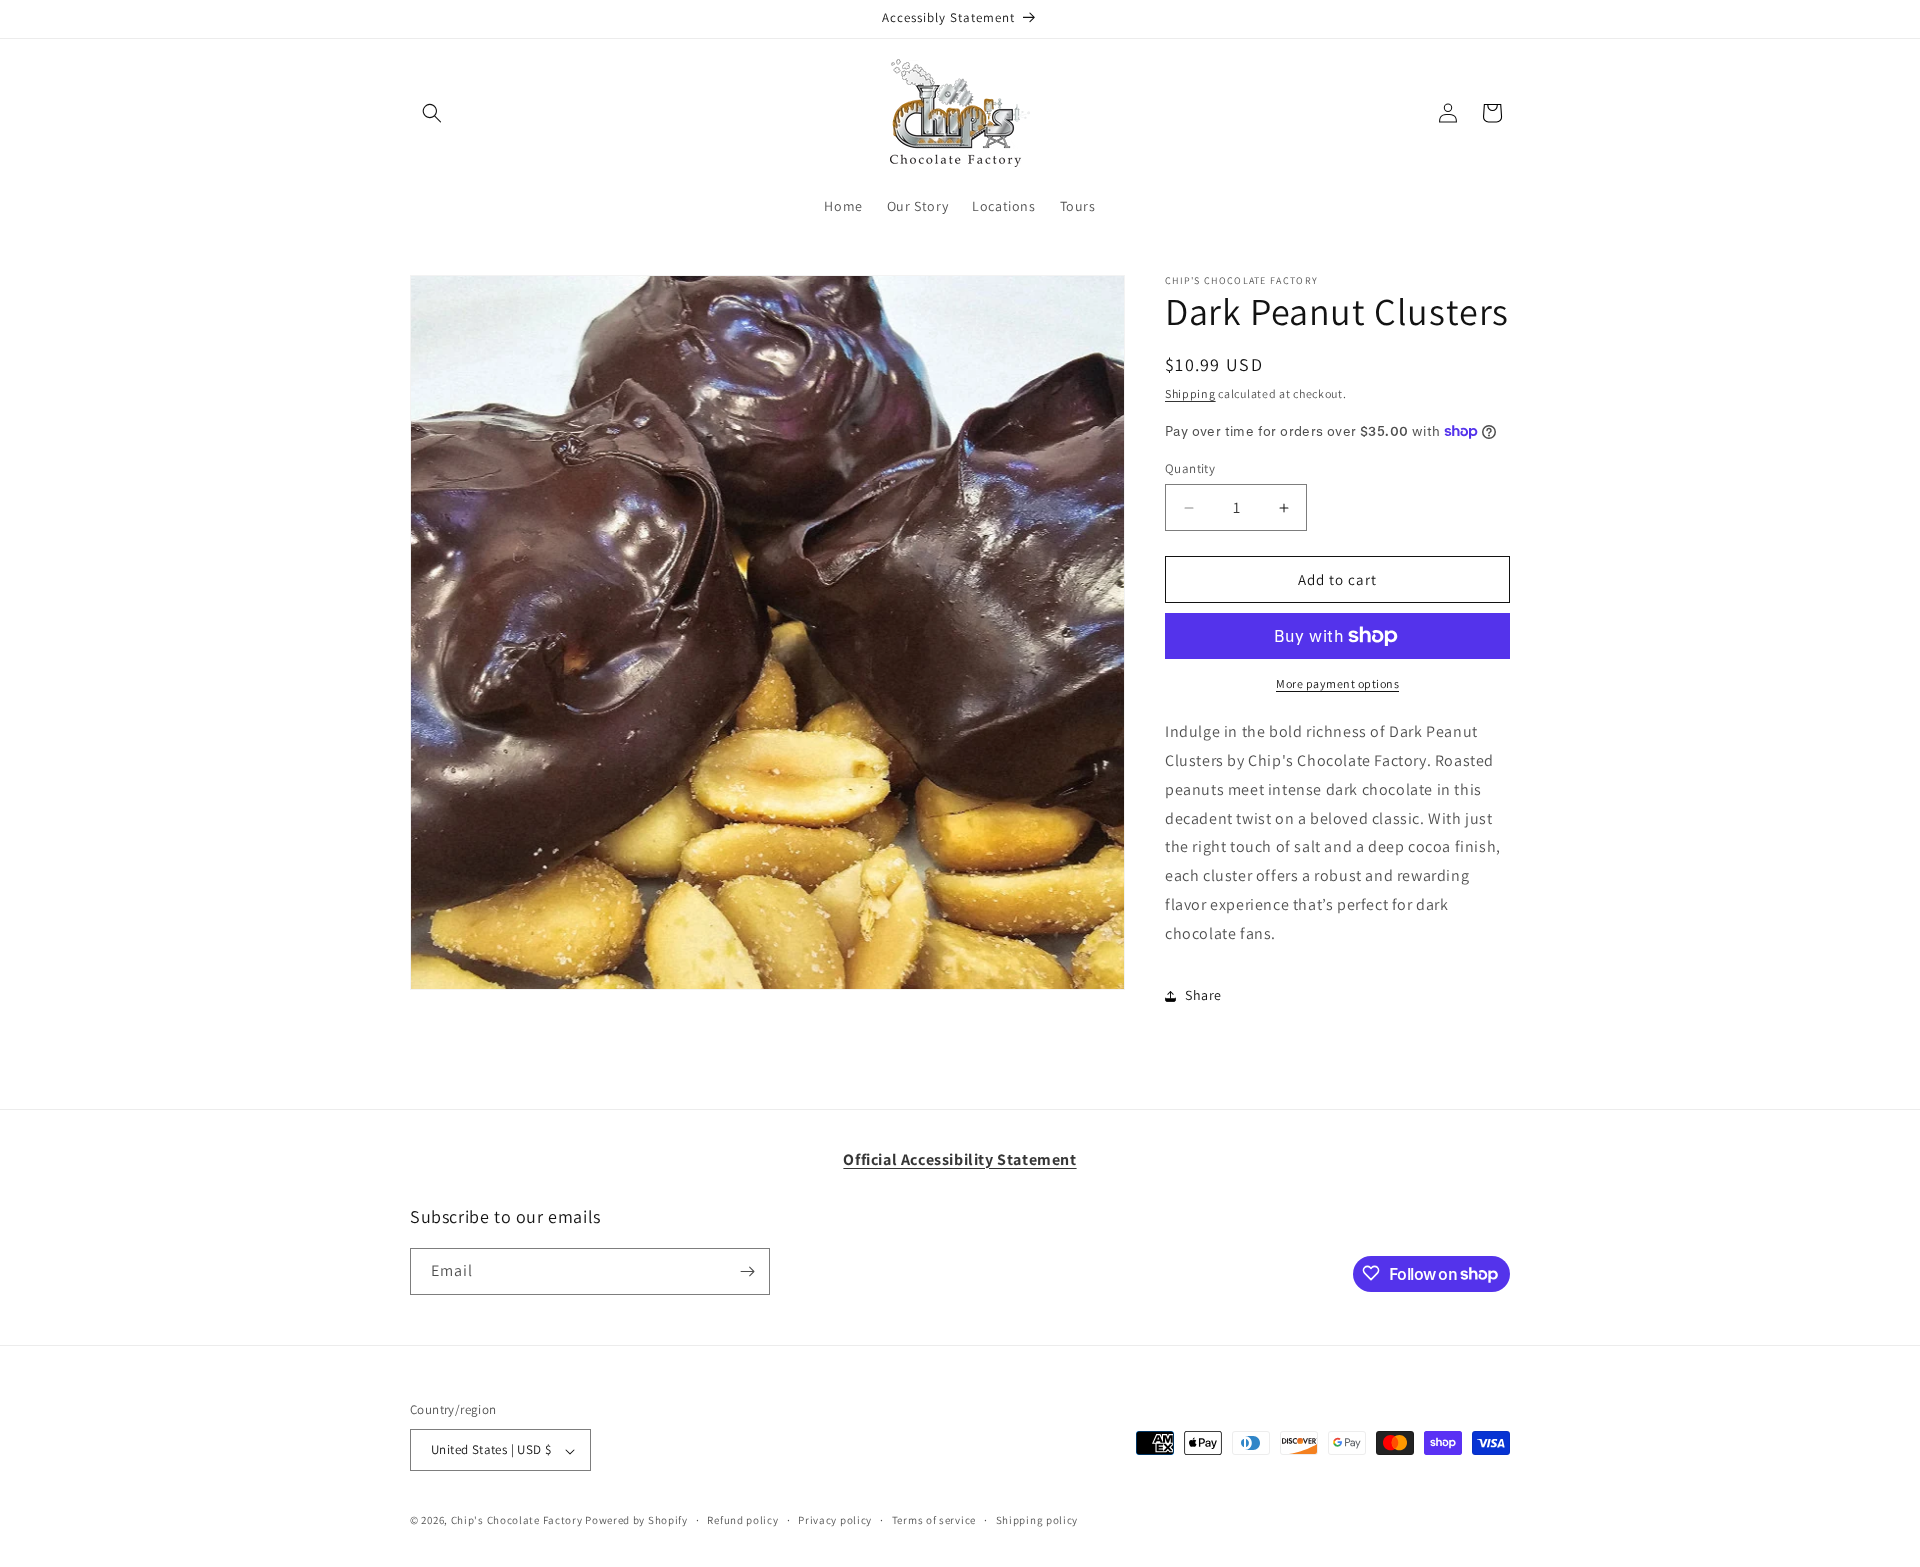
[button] (432, 113)
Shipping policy (1037, 1520)
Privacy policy (835, 1520)
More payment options (1337, 683)
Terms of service (934, 1520)
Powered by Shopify (636, 1521)
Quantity (1190, 468)
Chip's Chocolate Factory (517, 1521)
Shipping (1190, 393)
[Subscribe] (747, 1271)
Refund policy (742, 1520)
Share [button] (1203, 995)
